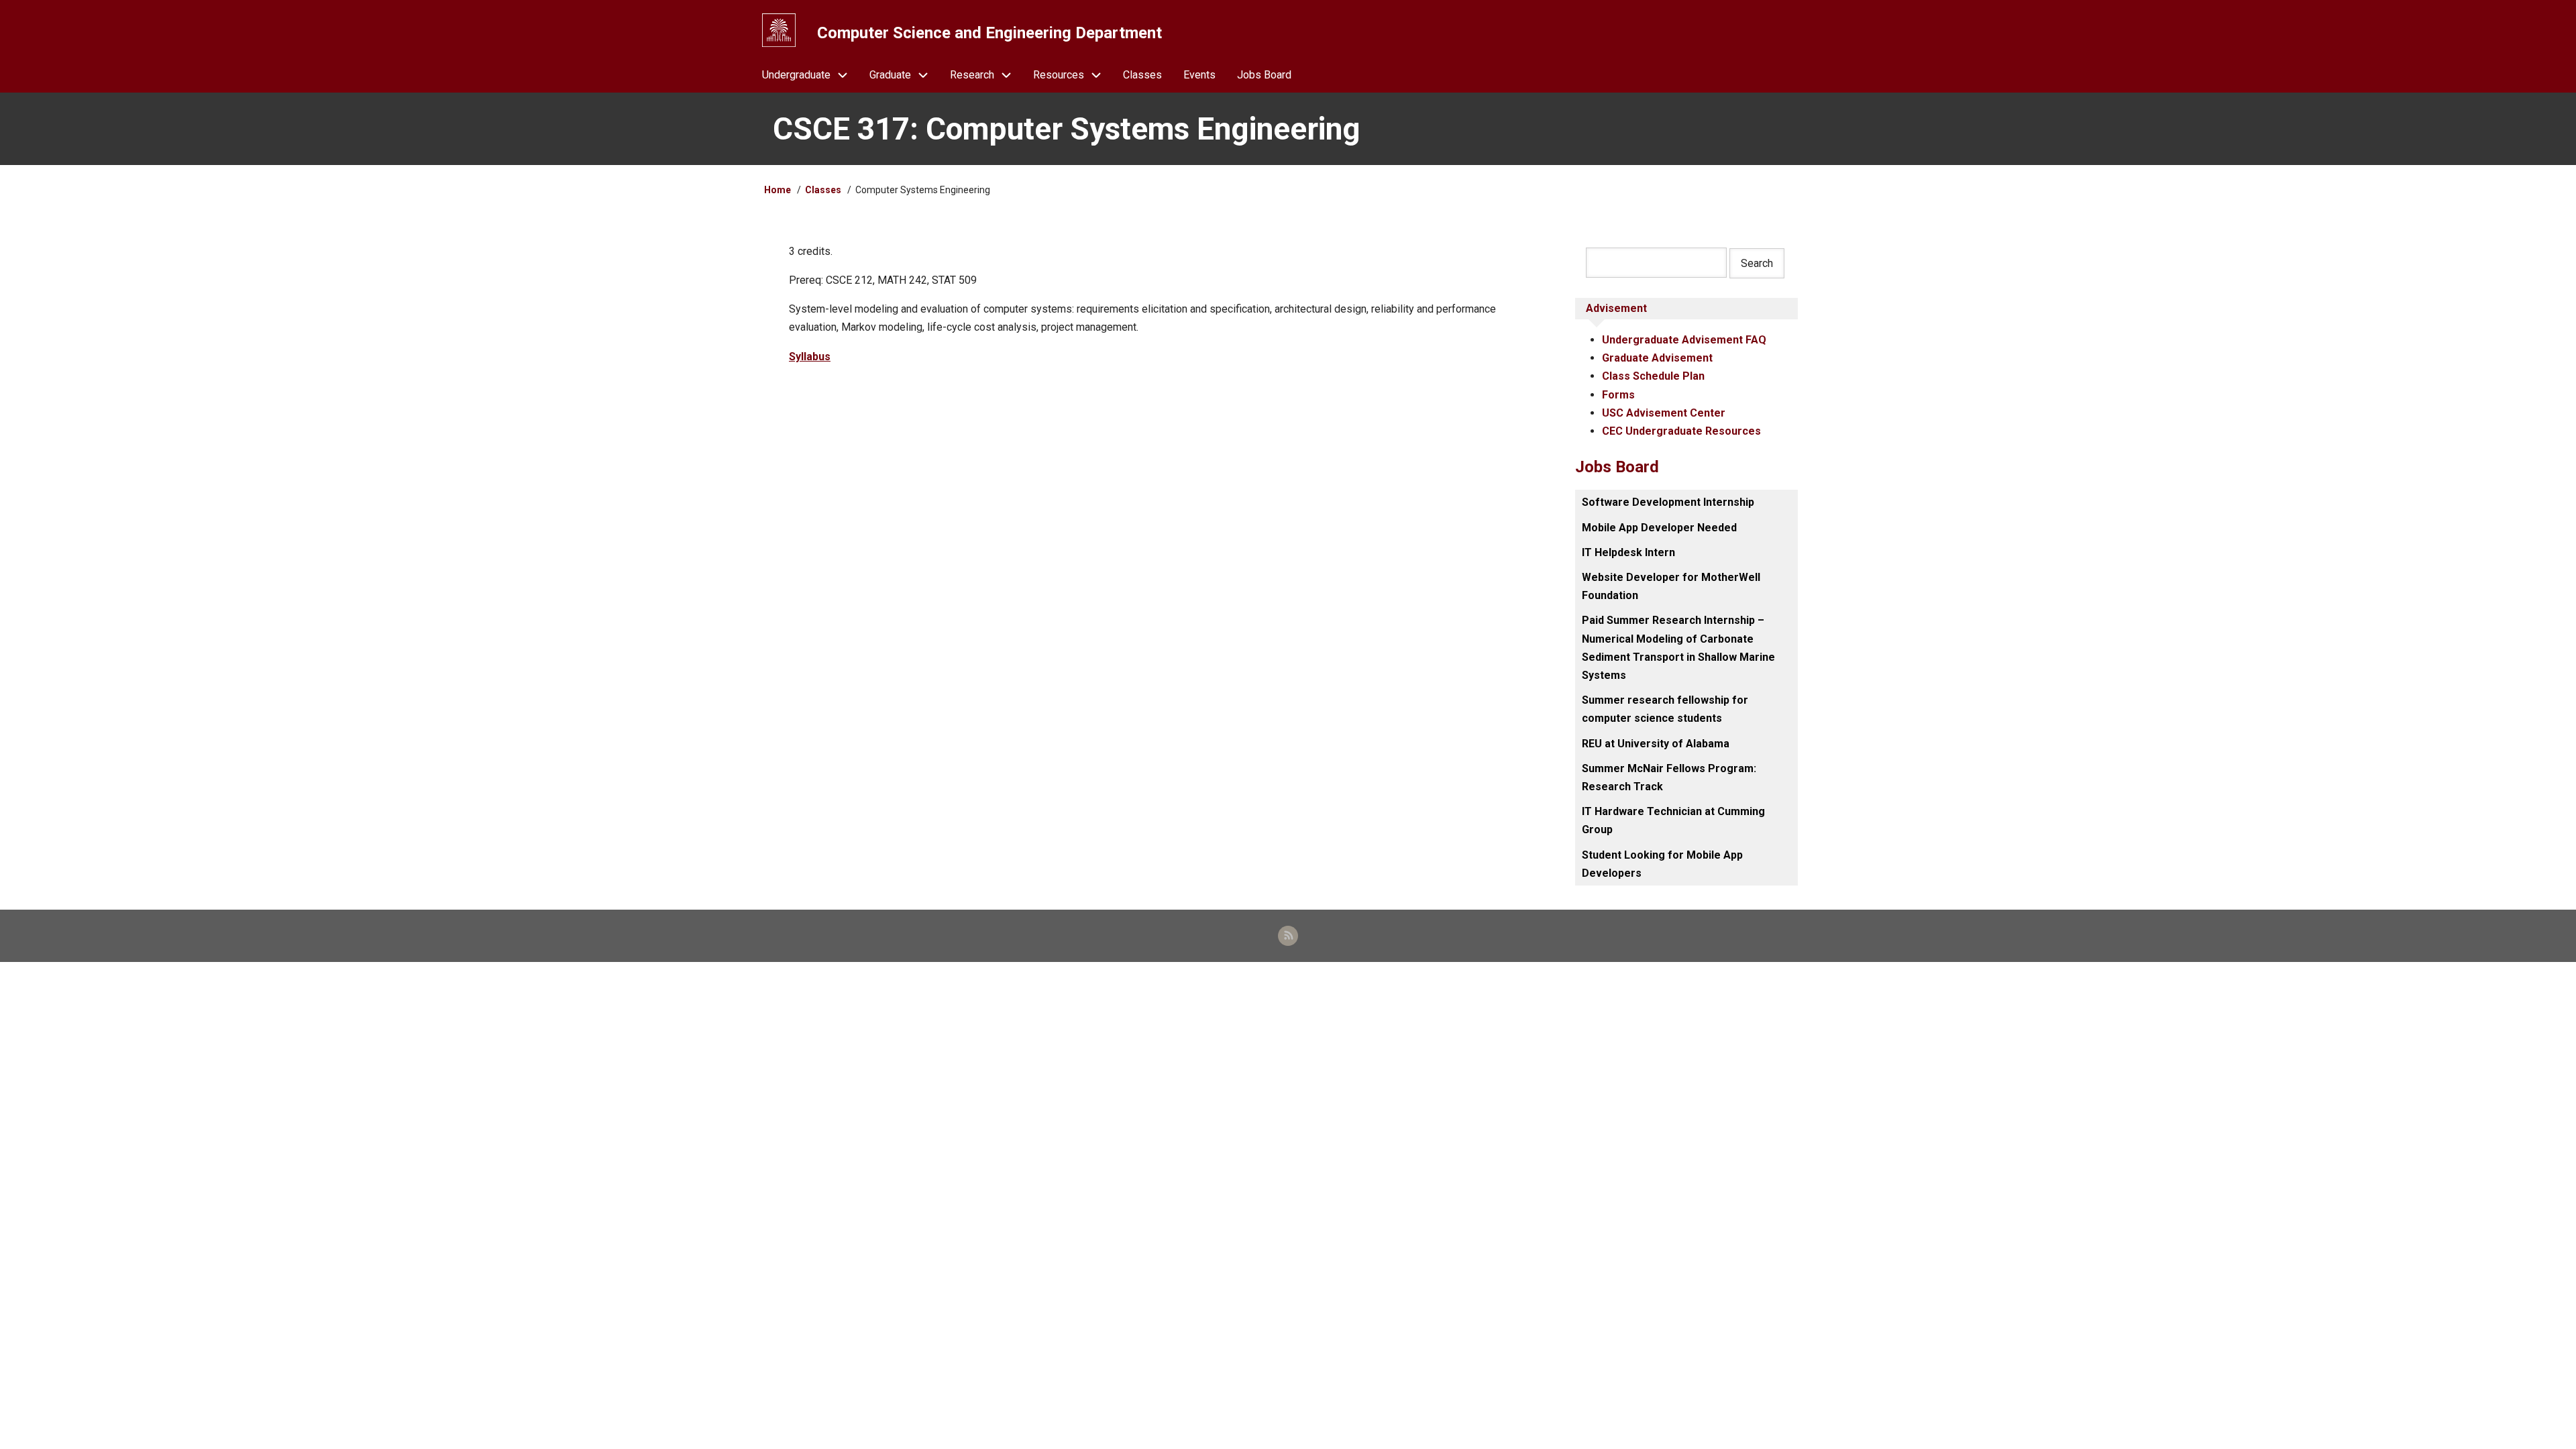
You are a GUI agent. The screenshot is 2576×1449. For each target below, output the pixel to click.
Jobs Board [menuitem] (1264, 75)
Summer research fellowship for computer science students (1665, 709)
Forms (1618, 395)
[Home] (779, 30)
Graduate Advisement (1657, 358)
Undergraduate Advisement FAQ (1684, 340)
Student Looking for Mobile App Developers (1662, 864)
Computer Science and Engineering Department (989, 33)
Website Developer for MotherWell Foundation (1671, 586)
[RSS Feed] (1288, 936)
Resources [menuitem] (1059, 75)
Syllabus (810, 357)
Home (777, 190)
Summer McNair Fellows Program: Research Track (1669, 777)
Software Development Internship (1668, 502)
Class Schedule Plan (1653, 376)
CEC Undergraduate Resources (1681, 431)
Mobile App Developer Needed (1659, 528)
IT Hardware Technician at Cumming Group (1673, 820)
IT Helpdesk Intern (1628, 552)
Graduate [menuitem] (890, 75)
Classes (823, 190)
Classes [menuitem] (1142, 75)
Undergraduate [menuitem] (796, 75)
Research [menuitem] (972, 75)
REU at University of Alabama (1656, 744)
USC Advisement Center (1664, 413)
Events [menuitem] (1199, 75)
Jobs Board (1617, 467)
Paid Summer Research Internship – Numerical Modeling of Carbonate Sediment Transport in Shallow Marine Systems (1678, 648)
